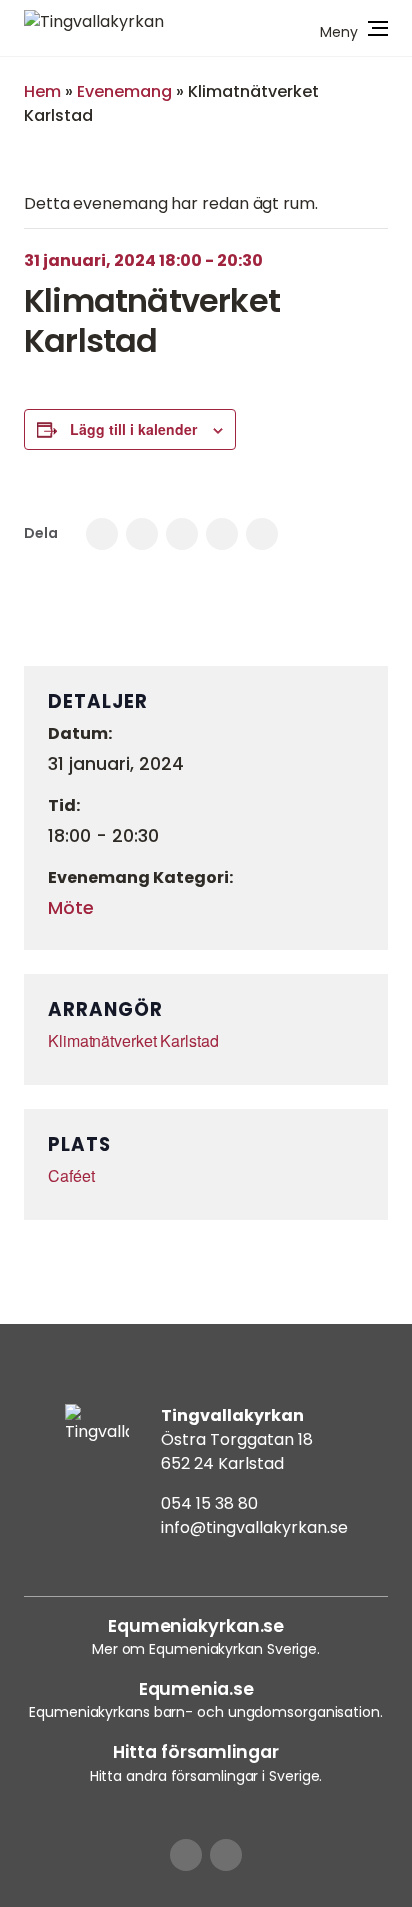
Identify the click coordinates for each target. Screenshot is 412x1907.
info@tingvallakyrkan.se (254, 1527)
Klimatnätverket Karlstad (133, 1040)
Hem (42, 91)
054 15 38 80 (209, 1503)
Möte (71, 908)
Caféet (71, 1175)
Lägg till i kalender (133, 429)
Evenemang (124, 91)
